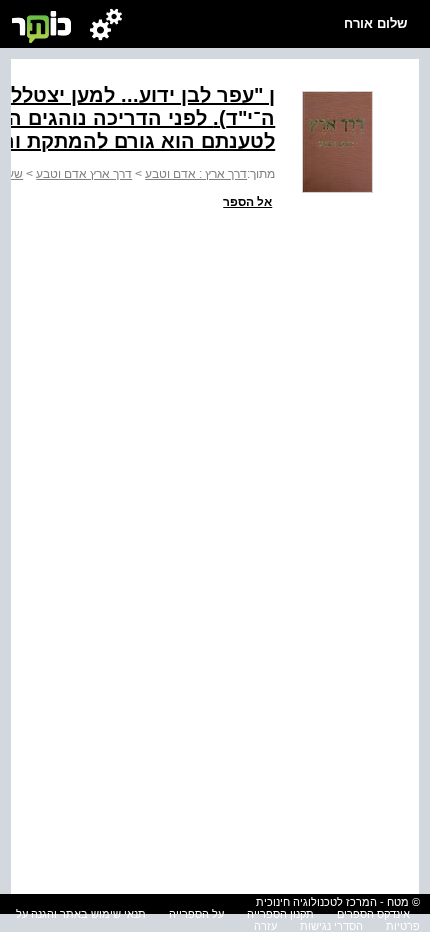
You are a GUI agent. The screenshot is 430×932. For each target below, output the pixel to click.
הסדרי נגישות (331, 926)
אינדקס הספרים (373, 914)
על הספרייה (196, 914)
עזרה (265, 926)
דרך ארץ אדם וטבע (84, 174)
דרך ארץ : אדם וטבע (196, 174)
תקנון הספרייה (280, 914)
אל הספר (247, 202)
